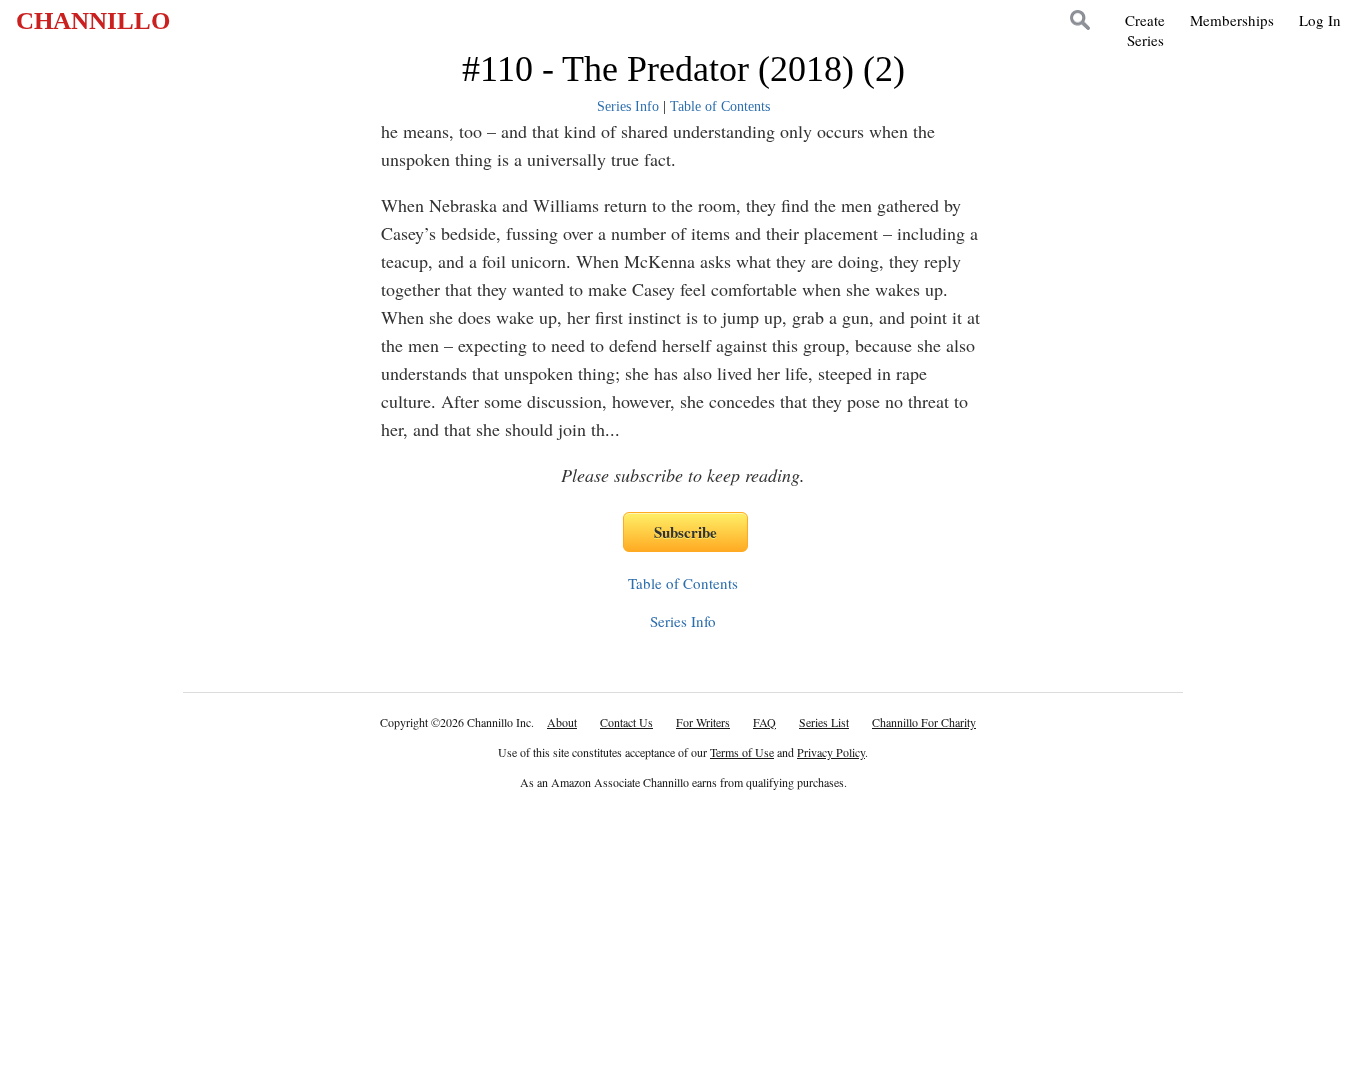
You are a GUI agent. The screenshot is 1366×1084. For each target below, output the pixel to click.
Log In (1320, 20)
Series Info (628, 106)
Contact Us (626, 722)
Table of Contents (720, 106)
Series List (824, 722)
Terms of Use (742, 752)
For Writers (703, 722)
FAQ (764, 722)
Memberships (1232, 20)
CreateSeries (1145, 30)
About (562, 722)
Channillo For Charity (924, 722)
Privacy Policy (831, 752)
